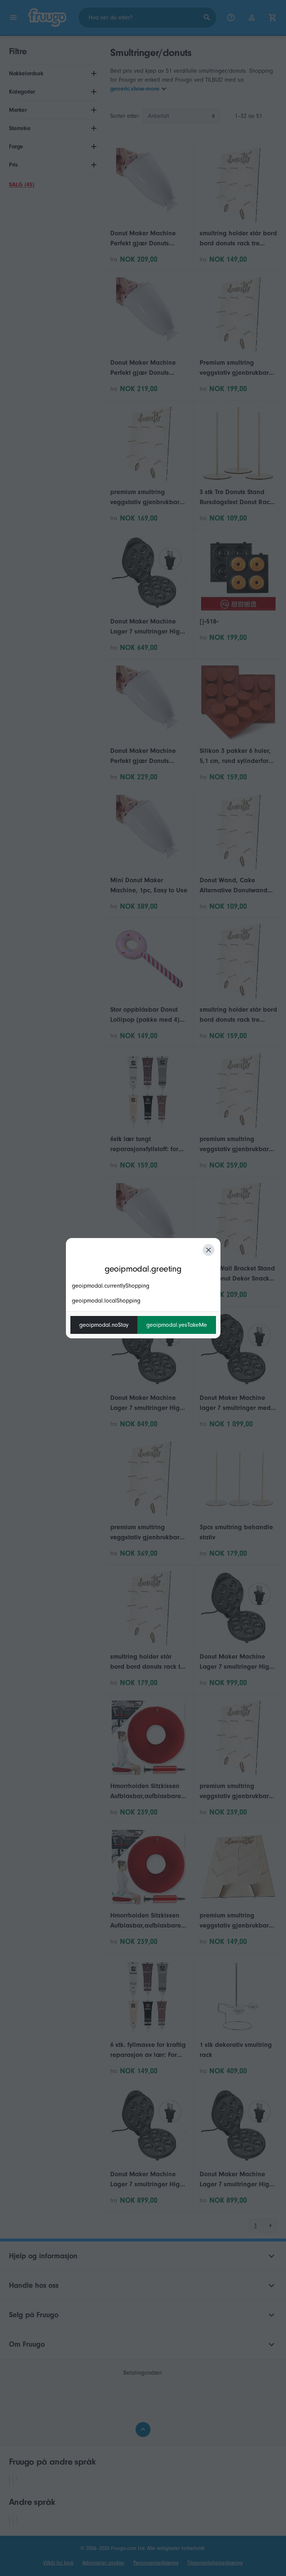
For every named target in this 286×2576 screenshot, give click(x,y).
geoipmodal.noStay (104, 1325)
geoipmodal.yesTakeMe (177, 1325)
